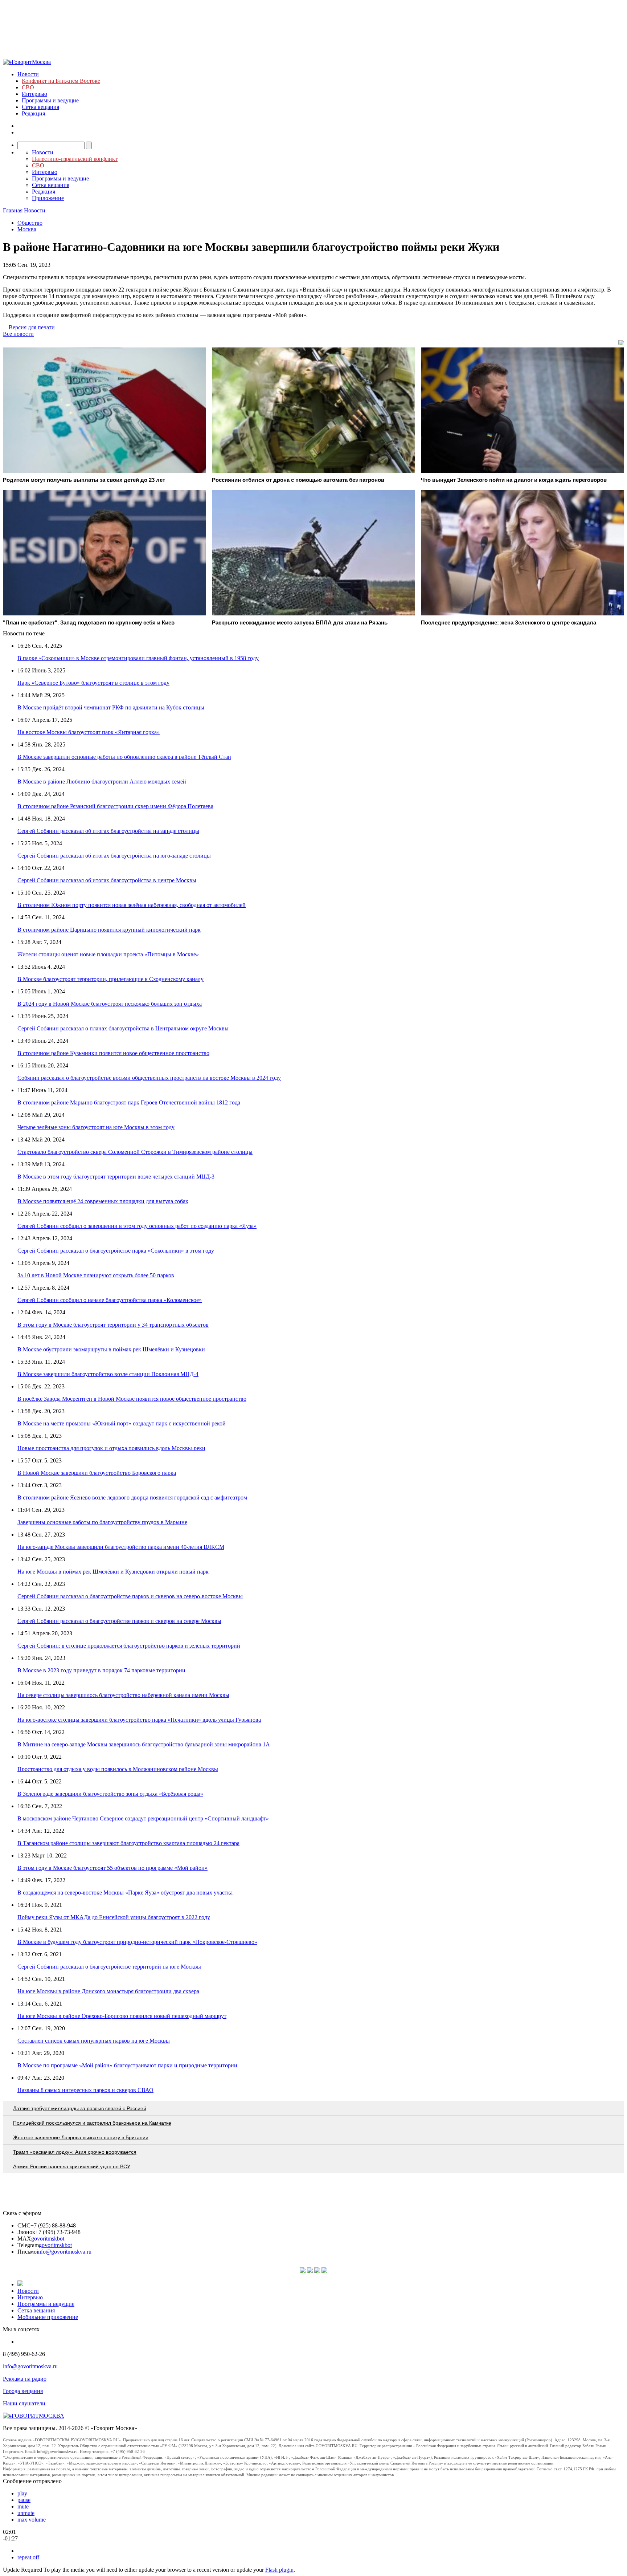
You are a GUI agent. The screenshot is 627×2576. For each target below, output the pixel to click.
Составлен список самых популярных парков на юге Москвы (94, 2041)
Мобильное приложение (48, 2317)
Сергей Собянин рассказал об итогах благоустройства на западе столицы (108, 831)
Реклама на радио (25, 2379)
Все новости (18, 334)
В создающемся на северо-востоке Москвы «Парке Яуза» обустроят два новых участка (125, 1893)
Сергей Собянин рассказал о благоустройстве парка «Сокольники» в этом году (116, 1251)
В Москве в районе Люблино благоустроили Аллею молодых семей (102, 782)
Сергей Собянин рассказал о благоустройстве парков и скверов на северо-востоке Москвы (130, 1596)
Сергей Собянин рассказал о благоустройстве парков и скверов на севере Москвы (119, 1621)
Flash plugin (279, 2570)
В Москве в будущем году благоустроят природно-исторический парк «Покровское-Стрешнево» (137, 1942)
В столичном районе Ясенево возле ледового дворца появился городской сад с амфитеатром (132, 1497)
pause (24, 2500)
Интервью (34, 94)
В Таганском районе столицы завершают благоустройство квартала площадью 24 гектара (128, 1843)
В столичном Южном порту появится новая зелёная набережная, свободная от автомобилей (132, 905)
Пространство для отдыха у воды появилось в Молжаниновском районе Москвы (118, 1769)
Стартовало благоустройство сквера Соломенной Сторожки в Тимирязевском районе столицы (135, 1152)
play (22, 2493)
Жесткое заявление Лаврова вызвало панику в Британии (81, 2137)
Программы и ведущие (50, 100)
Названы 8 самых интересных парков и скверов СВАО (85, 2090)
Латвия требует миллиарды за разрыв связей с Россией (80, 2108)
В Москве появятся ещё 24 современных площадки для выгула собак (103, 1201)
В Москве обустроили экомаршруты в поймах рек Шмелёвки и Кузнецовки (111, 1349)
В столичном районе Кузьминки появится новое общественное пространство (113, 1053)
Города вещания (23, 2391)
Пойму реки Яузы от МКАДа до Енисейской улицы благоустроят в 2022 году (114, 1917)
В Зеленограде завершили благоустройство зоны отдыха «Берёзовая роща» (110, 1794)
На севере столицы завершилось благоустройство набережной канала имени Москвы (123, 1695)
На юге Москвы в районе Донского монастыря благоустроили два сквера (108, 1991)
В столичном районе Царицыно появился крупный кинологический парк (109, 930)
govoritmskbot (48, 2239)
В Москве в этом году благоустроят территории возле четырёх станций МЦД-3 (116, 1177)
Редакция (33, 113)
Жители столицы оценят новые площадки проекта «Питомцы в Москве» (108, 954)
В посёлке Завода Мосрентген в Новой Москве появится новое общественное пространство (132, 1399)
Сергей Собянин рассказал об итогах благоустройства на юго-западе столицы (114, 856)
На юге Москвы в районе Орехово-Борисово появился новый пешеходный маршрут (122, 2016)
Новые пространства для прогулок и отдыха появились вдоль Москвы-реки (111, 1448)
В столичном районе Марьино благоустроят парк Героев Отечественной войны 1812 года (129, 1102)
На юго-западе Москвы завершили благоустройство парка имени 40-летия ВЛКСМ (121, 1547)
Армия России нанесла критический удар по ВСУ (72, 2166)
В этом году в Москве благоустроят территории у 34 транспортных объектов (113, 1325)
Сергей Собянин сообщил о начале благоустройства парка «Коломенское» (110, 1300)
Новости (28, 74)
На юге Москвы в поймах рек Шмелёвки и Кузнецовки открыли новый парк (113, 1572)
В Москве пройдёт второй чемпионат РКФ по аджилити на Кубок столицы (111, 707)
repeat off (28, 2557)
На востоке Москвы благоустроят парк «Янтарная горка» (89, 732)
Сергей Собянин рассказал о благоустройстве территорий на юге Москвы (109, 1967)
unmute (26, 2513)
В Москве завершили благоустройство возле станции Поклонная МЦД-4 (108, 1374)
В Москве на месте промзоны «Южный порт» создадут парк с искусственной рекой (122, 1423)
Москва (27, 229)
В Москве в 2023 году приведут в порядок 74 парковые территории (101, 1670)
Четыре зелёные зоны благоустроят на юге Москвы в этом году (96, 1127)
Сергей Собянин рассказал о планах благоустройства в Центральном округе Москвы (123, 1028)
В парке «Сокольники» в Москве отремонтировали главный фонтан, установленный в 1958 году (138, 658)
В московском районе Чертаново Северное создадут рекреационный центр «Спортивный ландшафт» (143, 1818)
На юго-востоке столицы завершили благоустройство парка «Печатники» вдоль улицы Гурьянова (139, 1720)
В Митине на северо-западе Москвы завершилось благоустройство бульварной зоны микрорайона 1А (144, 1744)
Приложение (48, 198)
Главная (13, 210)
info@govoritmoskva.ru (64, 2252)
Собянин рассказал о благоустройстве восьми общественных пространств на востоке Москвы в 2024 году (149, 1078)
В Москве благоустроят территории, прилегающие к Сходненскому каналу (110, 979)
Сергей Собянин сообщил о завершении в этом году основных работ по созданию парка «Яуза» (137, 1226)
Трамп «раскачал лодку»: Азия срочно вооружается (75, 2152)
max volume (32, 2520)
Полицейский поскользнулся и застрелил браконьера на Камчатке (92, 2123)
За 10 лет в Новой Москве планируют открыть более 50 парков (96, 1275)
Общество (30, 223)
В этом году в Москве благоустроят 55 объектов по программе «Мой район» (112, 1868)
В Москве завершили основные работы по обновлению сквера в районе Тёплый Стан (124, 757)
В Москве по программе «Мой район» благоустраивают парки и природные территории (127, 2065)
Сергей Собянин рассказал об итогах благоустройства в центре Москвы (107, 880)
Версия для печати (32, 327)
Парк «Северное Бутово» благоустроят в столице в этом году (93, 683)
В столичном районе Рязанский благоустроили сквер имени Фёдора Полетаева (115, 806)
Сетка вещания (40, 107)
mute (23, 2506)
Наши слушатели (24, 2403)
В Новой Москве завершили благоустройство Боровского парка (97, 1473)
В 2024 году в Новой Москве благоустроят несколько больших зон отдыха (110, 1004)
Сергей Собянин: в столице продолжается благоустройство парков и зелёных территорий (129, 1646)
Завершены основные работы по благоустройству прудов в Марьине (102, 1522)
